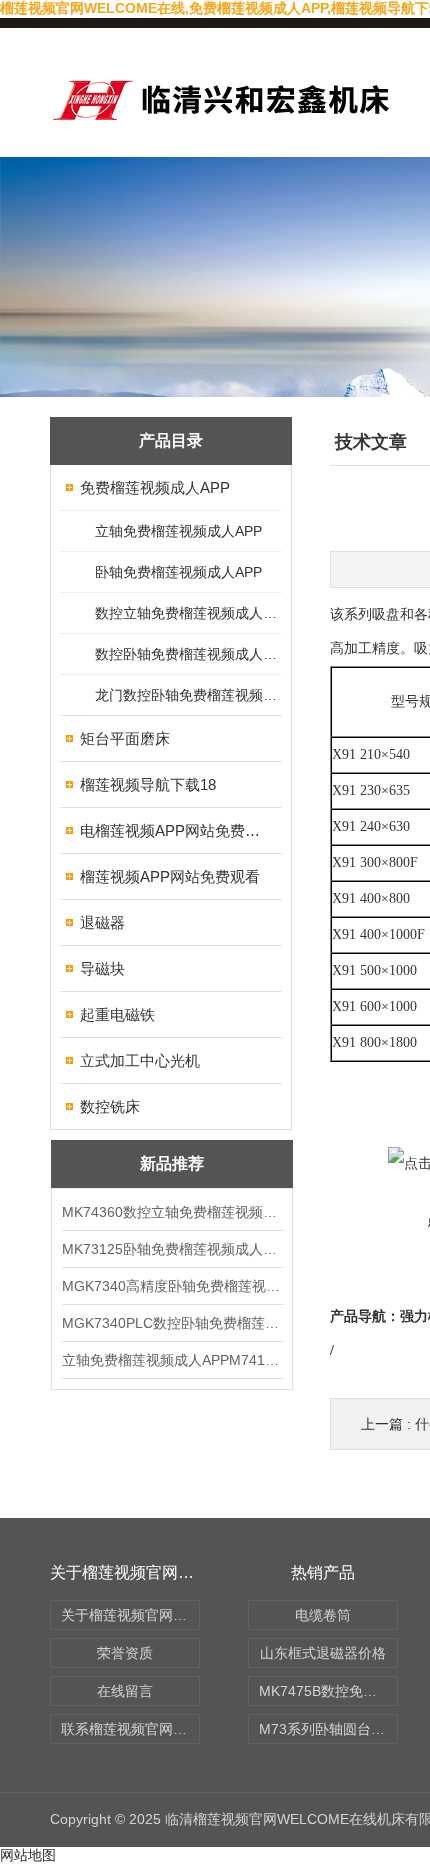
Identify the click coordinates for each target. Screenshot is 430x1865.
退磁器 (102, 922)
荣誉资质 (125, 1653)
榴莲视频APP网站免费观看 (170, 876)
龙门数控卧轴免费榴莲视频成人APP (187, 695)
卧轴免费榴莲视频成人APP (178, 572)
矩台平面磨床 (125, 738)
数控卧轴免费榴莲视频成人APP (187, 654)
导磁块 (102, 968)
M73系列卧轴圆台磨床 (328, 1729)
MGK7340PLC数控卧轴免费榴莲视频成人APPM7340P (172, 1323)
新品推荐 (172, 1163)
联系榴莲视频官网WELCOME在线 (130, 1729)
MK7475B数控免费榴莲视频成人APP (328, 1691)
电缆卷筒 (323, 1615)
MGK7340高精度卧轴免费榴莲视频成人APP (172, 1286)
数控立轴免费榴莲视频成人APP (187, 613)
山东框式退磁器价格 (323, 1653)
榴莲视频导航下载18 (148, 784)
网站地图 (28, 1855)
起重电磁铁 (117, 1014)
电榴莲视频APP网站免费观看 (172, 830)
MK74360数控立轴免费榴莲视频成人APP (172, 1212)
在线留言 (125, 1691)
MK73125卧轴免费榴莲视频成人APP (172, 1249)
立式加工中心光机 (140, 1060)
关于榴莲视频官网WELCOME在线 (130, 1615)
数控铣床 (110, 1106)
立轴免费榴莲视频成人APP (178, 531)
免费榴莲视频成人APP (155, 487)
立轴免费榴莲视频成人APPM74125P (172, 1360)
